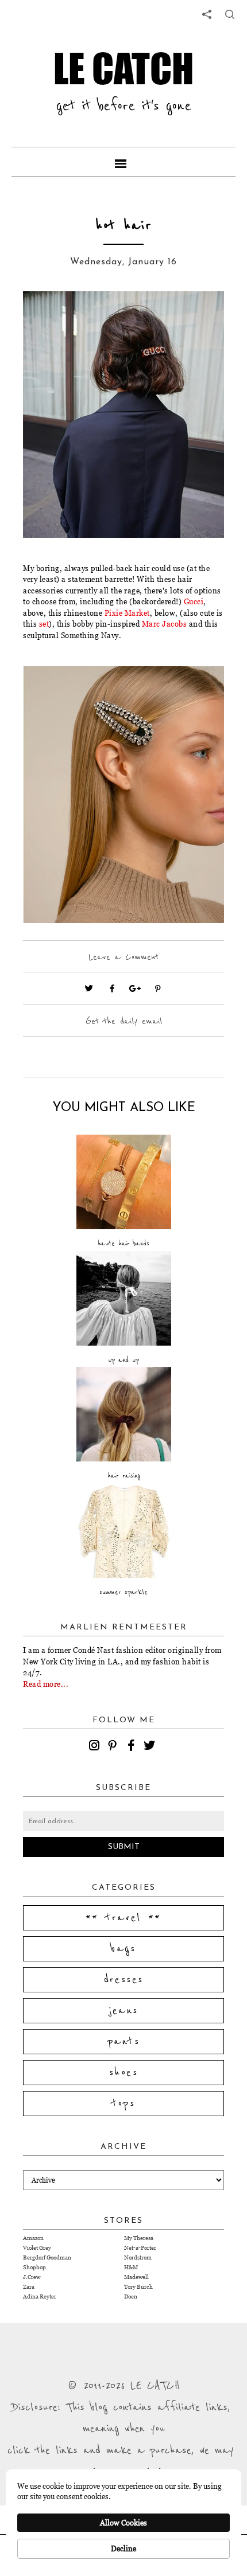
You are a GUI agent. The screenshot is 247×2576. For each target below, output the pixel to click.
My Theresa (139, 2238)
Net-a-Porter (140, 2248)
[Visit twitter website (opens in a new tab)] (89, 988)
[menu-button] (123, 162)
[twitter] (151, 1747)
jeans (124, 2011)
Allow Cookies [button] (123, 2523)
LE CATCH (123, 69)
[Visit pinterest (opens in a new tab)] (158, 988)
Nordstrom (138, 2258)
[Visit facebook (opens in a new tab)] (112, 988)
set (44, 624)
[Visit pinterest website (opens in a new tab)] (49, 317)
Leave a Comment (123, 957)
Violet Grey (37, 2248)
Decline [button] (123, 2548)
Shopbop (34, 2267)
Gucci (194, 601)
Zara (29, 2287)
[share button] (230, 14)
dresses (124, 1980)
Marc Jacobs (165, 624)
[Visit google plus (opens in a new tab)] (135, 988)
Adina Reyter (40, 2296)
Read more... (46, 1684)
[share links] (207, 14)
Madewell (136, 2277)
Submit (124, 1847)
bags (123, 1949)
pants (123, 2042)
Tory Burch (138, 2287)
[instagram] (96, 1747)
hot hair (124, 226)
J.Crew (32, 2277)
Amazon (33, 2238)
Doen (131, 2296)
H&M (131, 2267)
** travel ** (123, 1918)
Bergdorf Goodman (47, 2258)
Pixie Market (127, 613)
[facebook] (133, 1747)
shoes (123, 2073)
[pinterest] (114, 1747)
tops (124, 2104)
